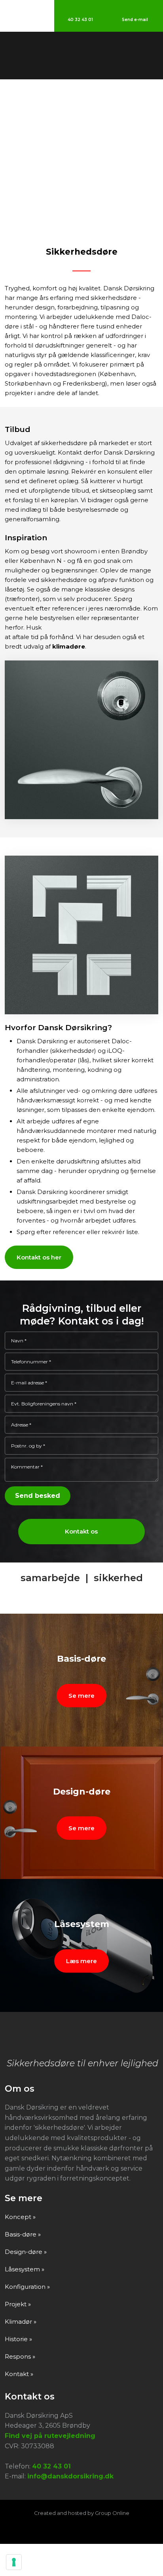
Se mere (81, 1696)
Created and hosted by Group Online (82, 2513)
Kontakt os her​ (39, 1257)
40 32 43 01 (51, 2466)
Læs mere (81, 1961)
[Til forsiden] (82, 56)
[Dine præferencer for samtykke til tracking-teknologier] (14, 2562)
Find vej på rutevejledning (50, 2436)
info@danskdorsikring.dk (70, 2476)
